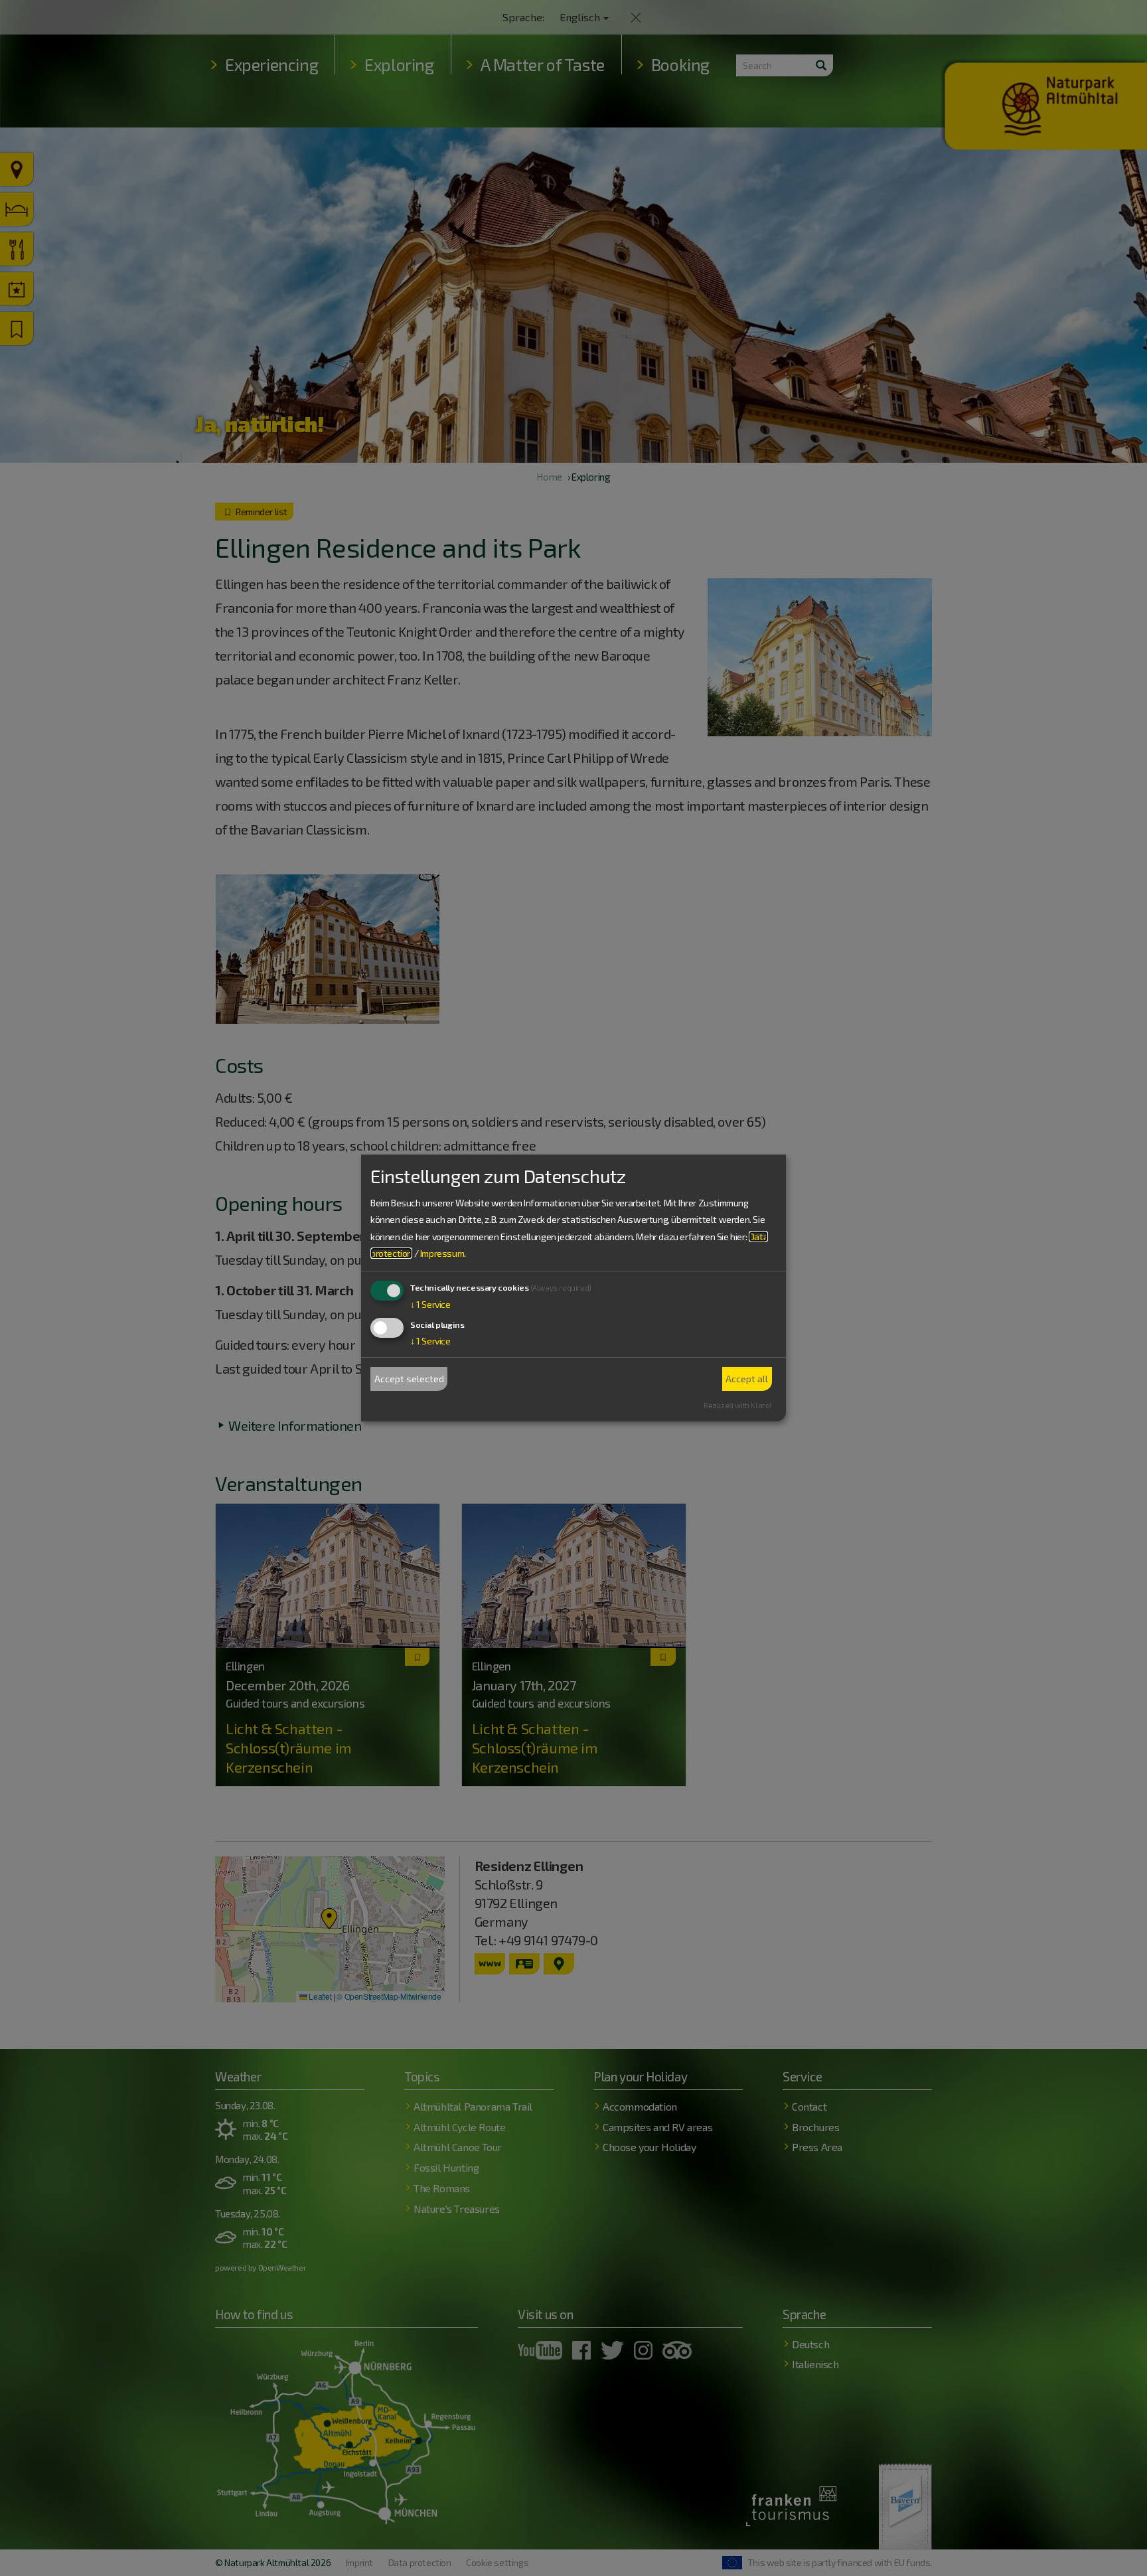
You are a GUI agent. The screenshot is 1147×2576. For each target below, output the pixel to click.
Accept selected (409, 1379)
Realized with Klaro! (737, 1405)
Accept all (747, 1379)
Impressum (442, 1253)
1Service (430, 1304)
